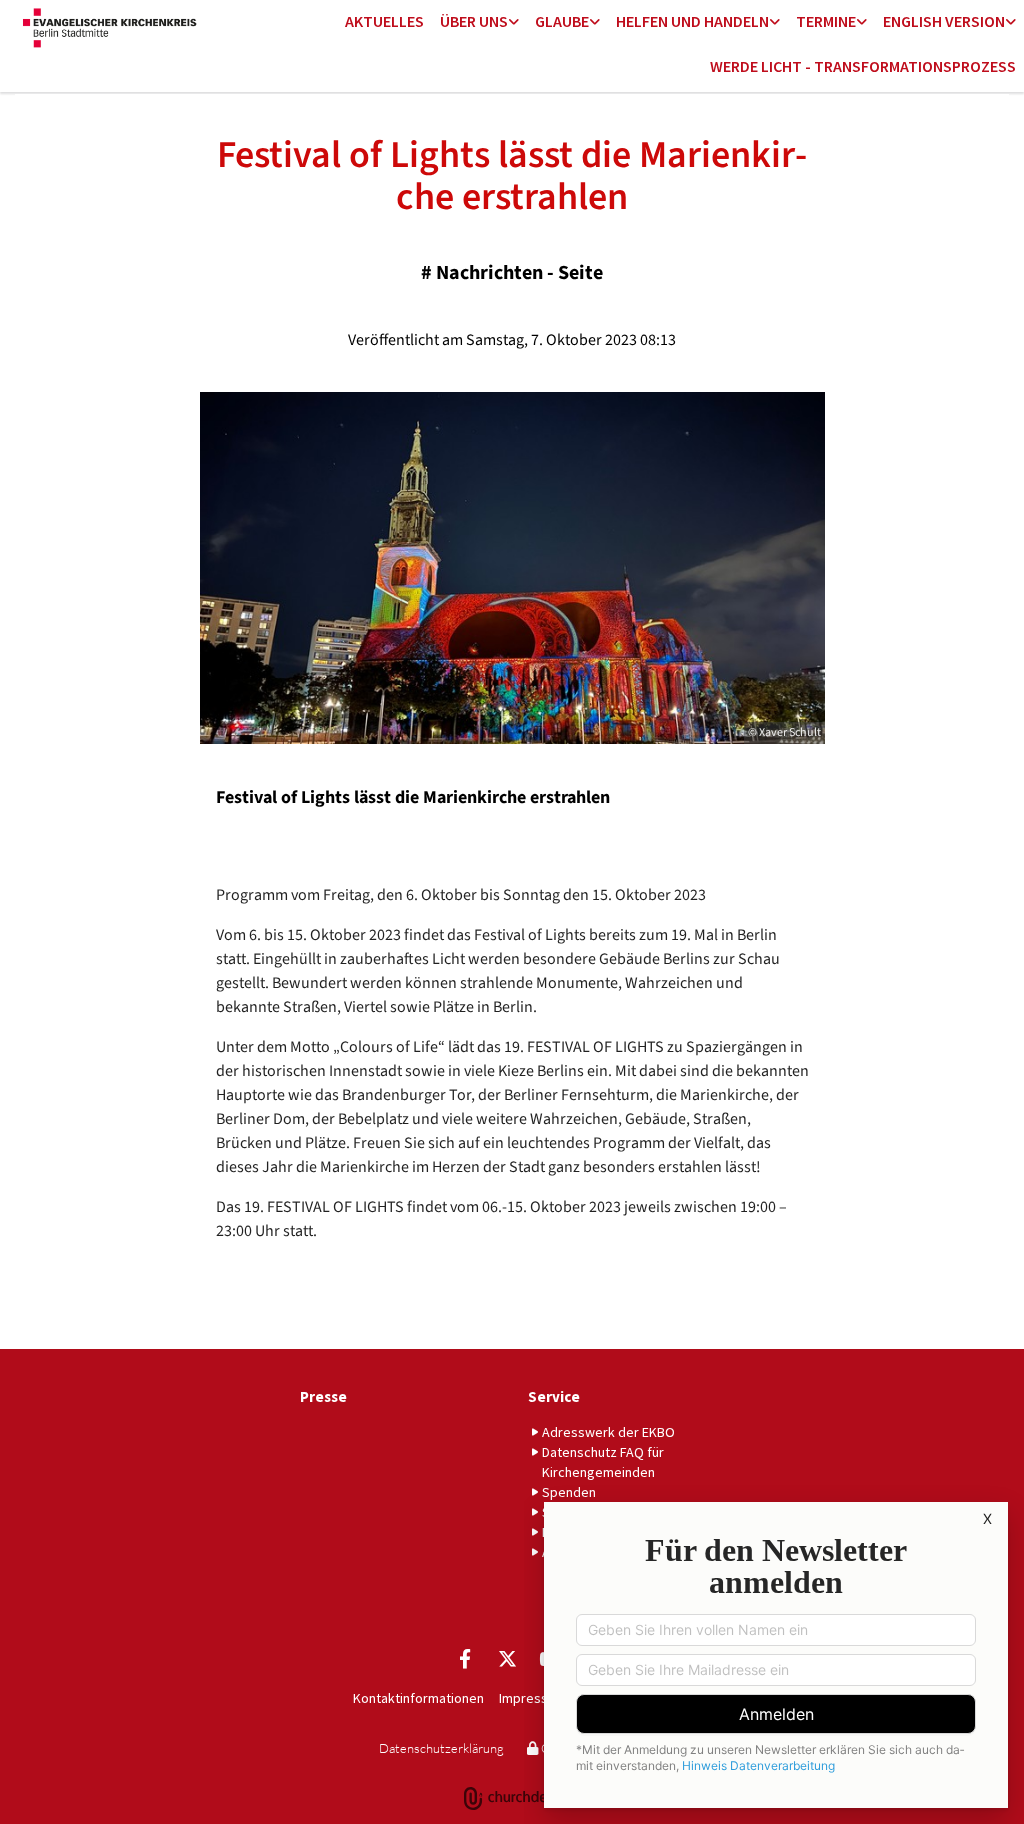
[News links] (1011, 22)
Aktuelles (384, 21)
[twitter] (507, 1658)
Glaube (562, 21)
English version (944, 21)
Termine (826, 21)
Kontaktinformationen (418, 1698)
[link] (479, 22)
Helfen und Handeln (692, 21)
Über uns (474, 21)
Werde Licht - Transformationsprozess (863, 66)
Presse (323, 1396)
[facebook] (465, 1658)
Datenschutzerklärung (441, 1748)
